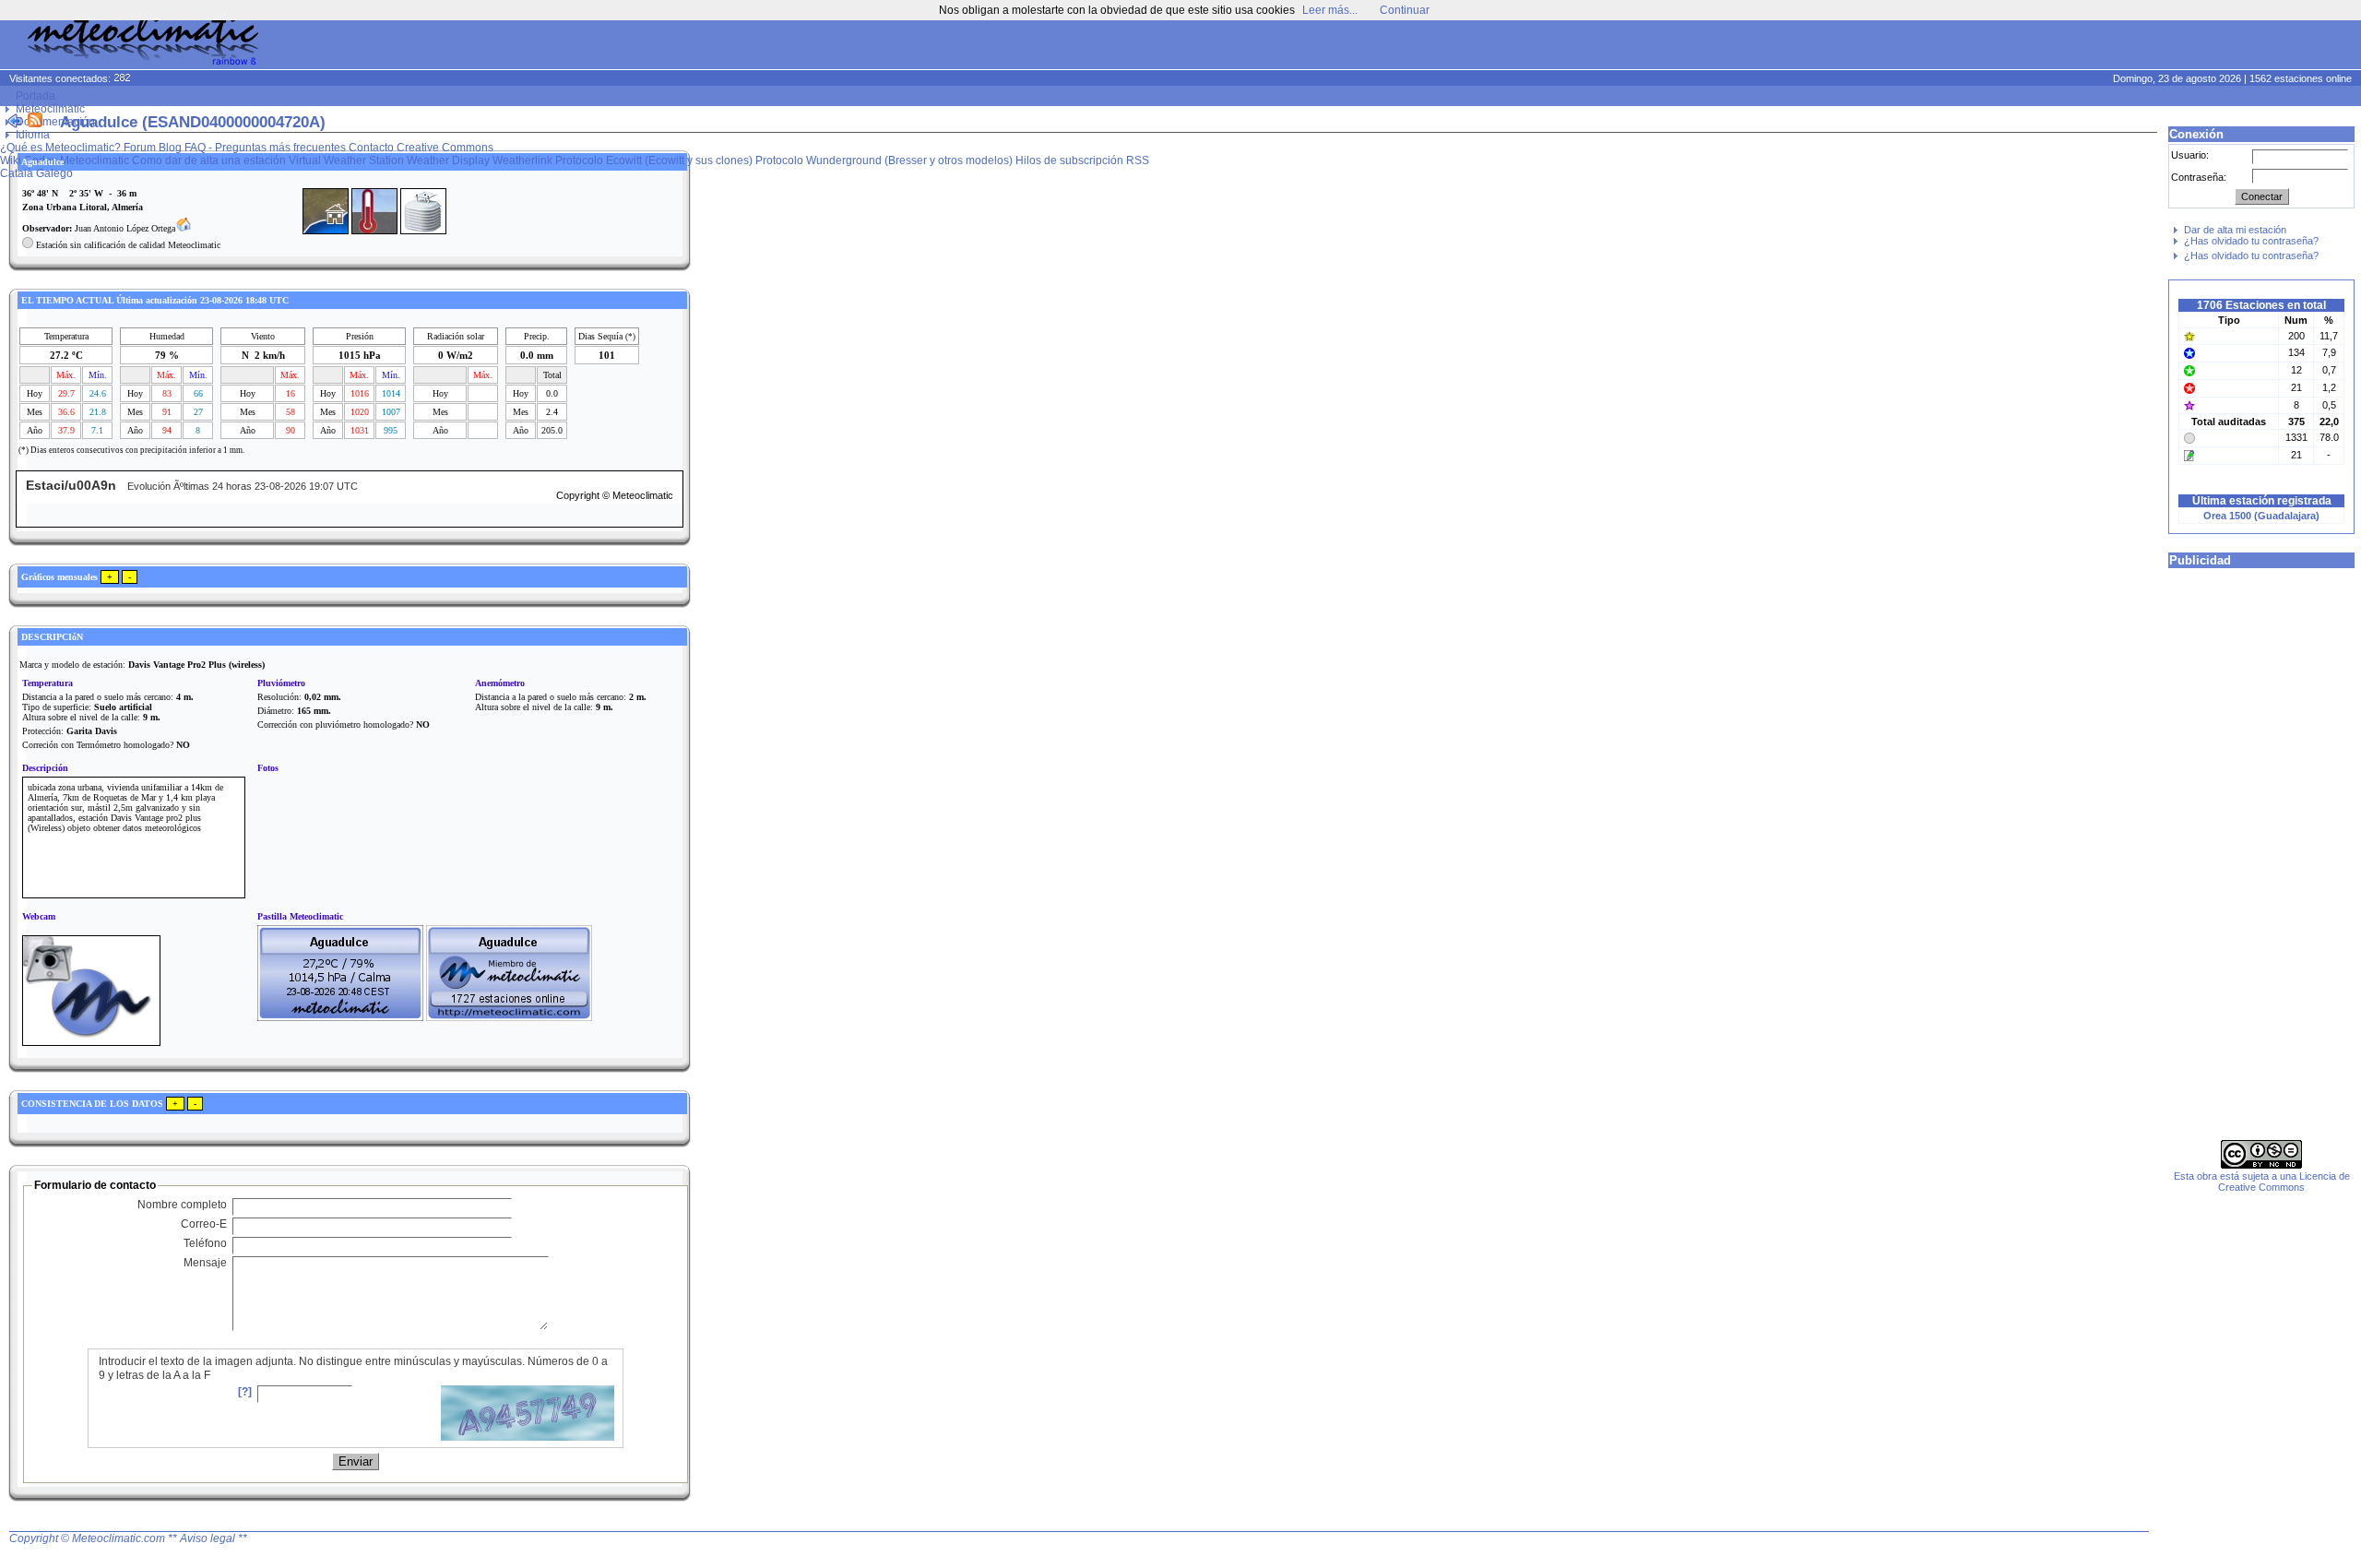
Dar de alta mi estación (2235, 230)
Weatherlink (522, 160)
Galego (54, 173)
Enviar (356, 1461)
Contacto (371, 148)
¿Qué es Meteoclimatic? (60, 148)
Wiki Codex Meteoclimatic (65, 160)
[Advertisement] (2007, 46)
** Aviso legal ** (208, 1538)
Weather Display (448, 160)
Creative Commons (445, 148)
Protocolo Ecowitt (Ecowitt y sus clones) (654, 160)
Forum (140, 148)
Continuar (1405, 10)
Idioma (33, 135)
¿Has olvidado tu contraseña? (2251, 241)
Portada (36, 96)
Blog (170, 148)
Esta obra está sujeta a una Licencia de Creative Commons (2262, 1182)
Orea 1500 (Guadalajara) (2261, 516)
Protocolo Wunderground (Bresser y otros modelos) (884, 160)
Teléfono (205, 1243)
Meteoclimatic (50, 109)
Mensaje (205, 1263)
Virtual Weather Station (346, 160)
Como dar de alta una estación (209, 160)
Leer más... (1330, 10)
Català (17, 173)
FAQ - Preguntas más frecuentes (265, 148)
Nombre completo (182, 1205)
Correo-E (204, 1224)
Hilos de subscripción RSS (1082, 160)
